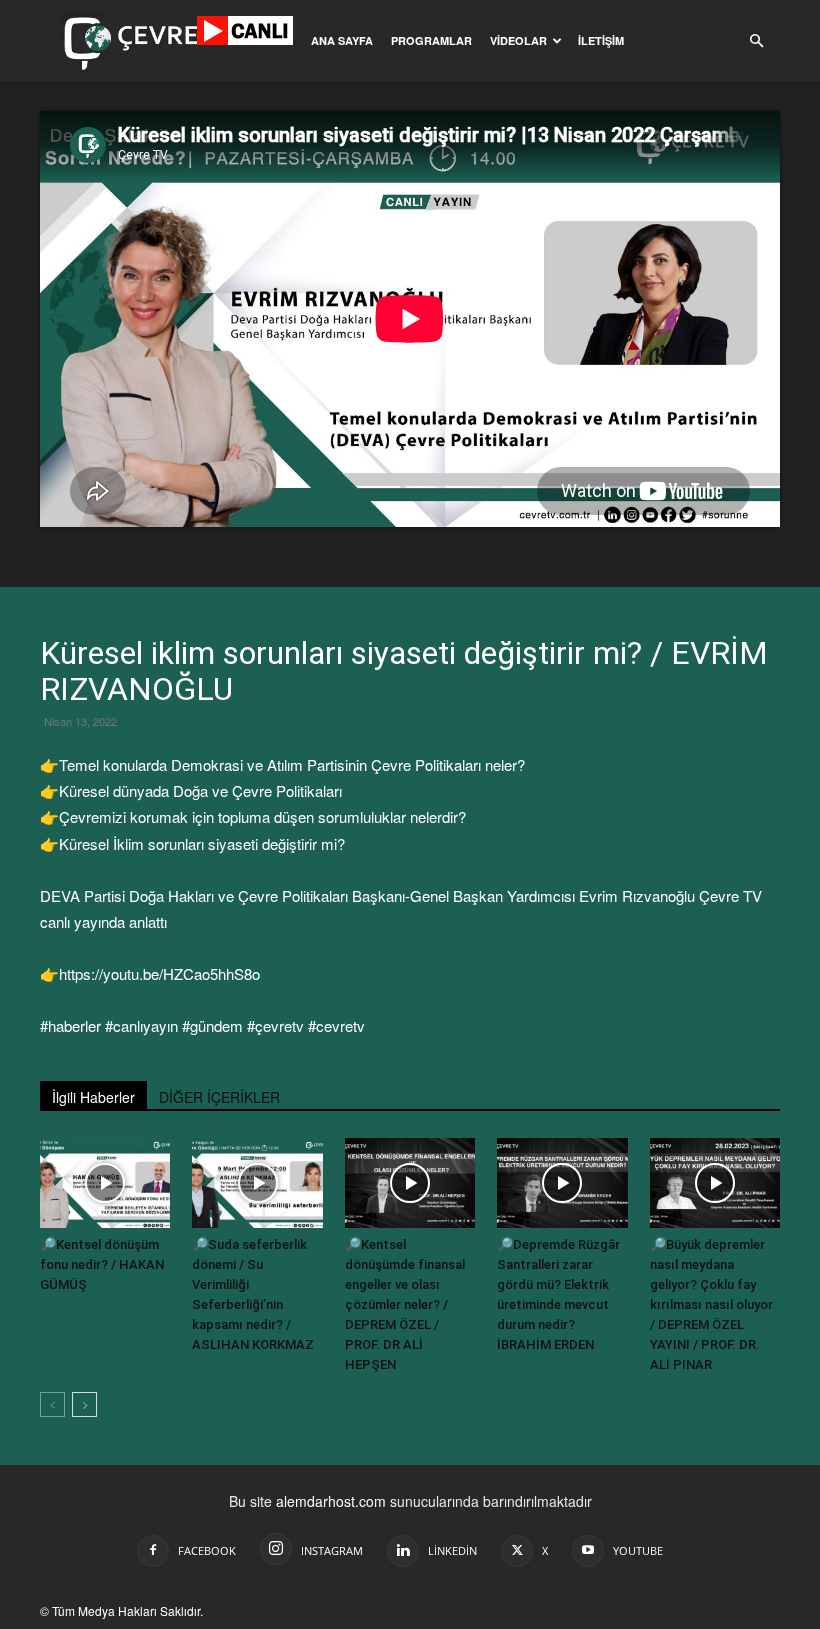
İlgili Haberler (93, 1097)
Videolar (518, 40)
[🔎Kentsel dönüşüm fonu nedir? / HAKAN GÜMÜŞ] (105, 1183)
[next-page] (84, 1404)
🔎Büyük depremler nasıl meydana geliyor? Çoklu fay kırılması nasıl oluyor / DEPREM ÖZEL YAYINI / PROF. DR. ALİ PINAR (711, 1304)
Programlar (431, 40)
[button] (756, 41)
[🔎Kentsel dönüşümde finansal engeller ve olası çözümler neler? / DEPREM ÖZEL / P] (410, 1183)
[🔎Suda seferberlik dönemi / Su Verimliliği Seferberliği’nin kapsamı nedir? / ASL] (257, 1183)
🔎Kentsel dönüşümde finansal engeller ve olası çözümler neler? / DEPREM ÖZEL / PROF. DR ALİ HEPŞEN (405, 1304)
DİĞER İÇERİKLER (219, 1097)
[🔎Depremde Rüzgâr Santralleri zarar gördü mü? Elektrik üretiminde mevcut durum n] (562, 1183)
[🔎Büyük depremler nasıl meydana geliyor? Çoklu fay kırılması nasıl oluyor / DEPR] (715, 1183)
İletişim (601, 40)
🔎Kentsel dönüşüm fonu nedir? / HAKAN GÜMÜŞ (102, 1264)
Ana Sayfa (342, 40)
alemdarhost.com (331, 1501)
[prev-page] (52, 1404)
